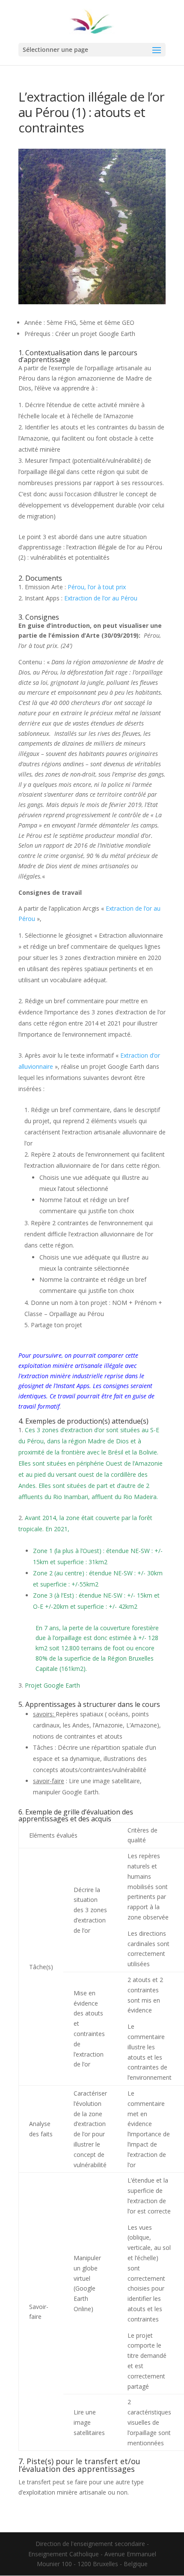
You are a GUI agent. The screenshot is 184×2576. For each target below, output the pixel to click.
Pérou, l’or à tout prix (97, 587)
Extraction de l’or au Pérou (101, 598)
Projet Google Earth (52, 1685)
